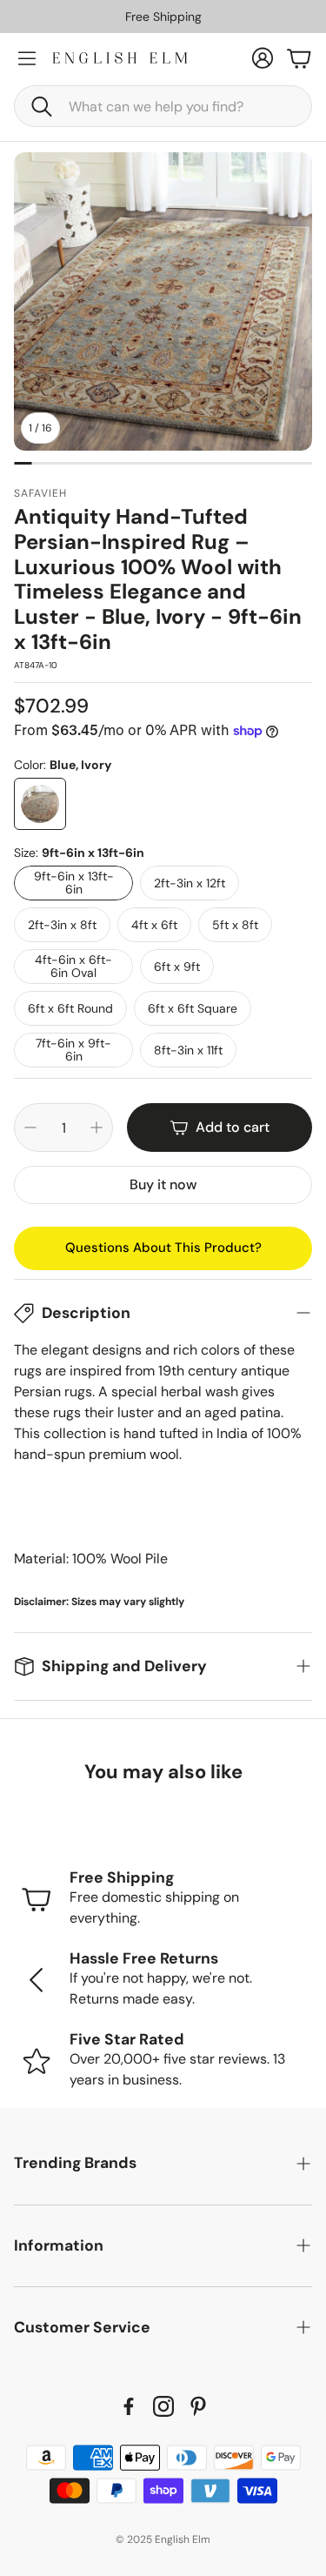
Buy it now (163, 1184)
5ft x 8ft (235, 925)
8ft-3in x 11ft (188, 1050)
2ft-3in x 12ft (190, 883)
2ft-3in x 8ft (62, 925)
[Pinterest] (198, 2406)
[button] (163, 106)
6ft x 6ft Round (70, 1008)
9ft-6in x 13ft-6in (74, 883)
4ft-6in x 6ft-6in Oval (73, 966)
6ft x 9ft (177, 967)
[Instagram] (163, 2406)
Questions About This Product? (163, 1248)
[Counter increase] (96, 1127)
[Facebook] (129, 2406)
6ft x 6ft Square (193, 1008)
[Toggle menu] (27, 58)
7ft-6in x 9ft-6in (73, 1050)
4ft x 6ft (154, 925)
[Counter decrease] (30, 1127)
